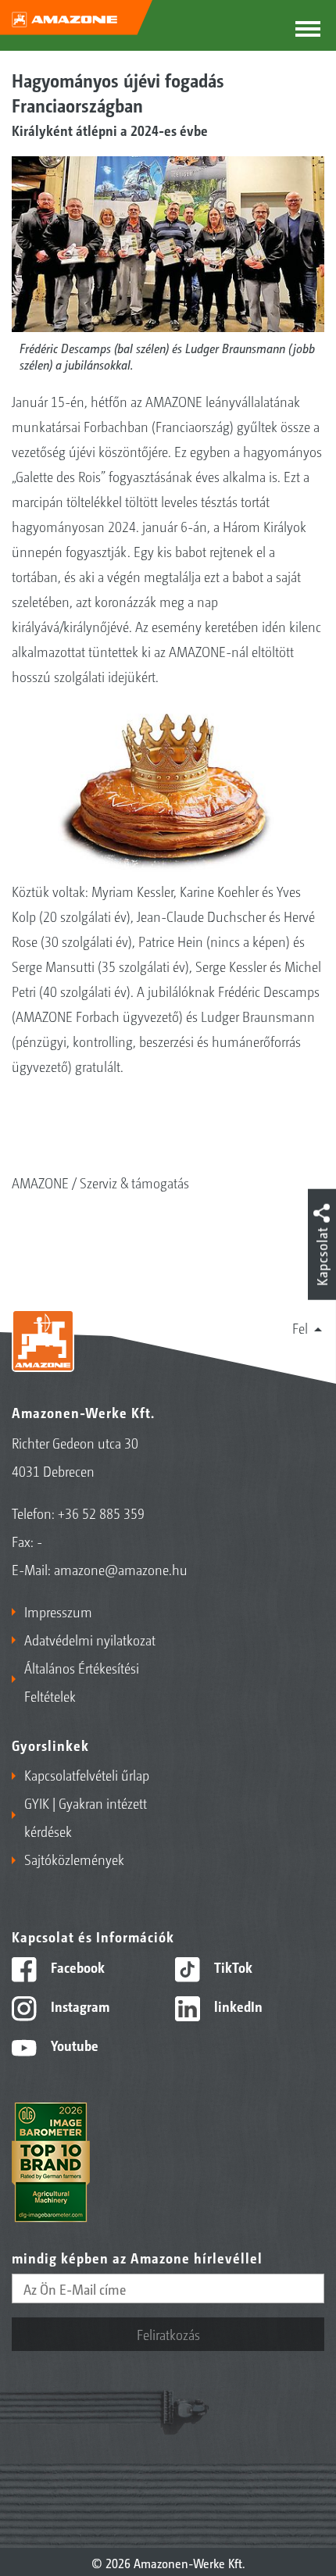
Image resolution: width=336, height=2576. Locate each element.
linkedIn (237, 2006)
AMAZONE (40, 1182)
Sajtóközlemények (74, 1859)
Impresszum (58, 1611)
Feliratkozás (168, 2334)
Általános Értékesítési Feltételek (82, 1681)
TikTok (232, 1967)
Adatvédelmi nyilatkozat (90, 1639)
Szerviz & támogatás (134, 1182)
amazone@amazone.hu (121, 1569)
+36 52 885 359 (101, 1513)
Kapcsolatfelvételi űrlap (87, 1774)
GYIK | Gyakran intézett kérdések (86, 1817)
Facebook (76, 1967)
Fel (300, 1327)
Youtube (73, 2045)
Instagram (79, 2006)
